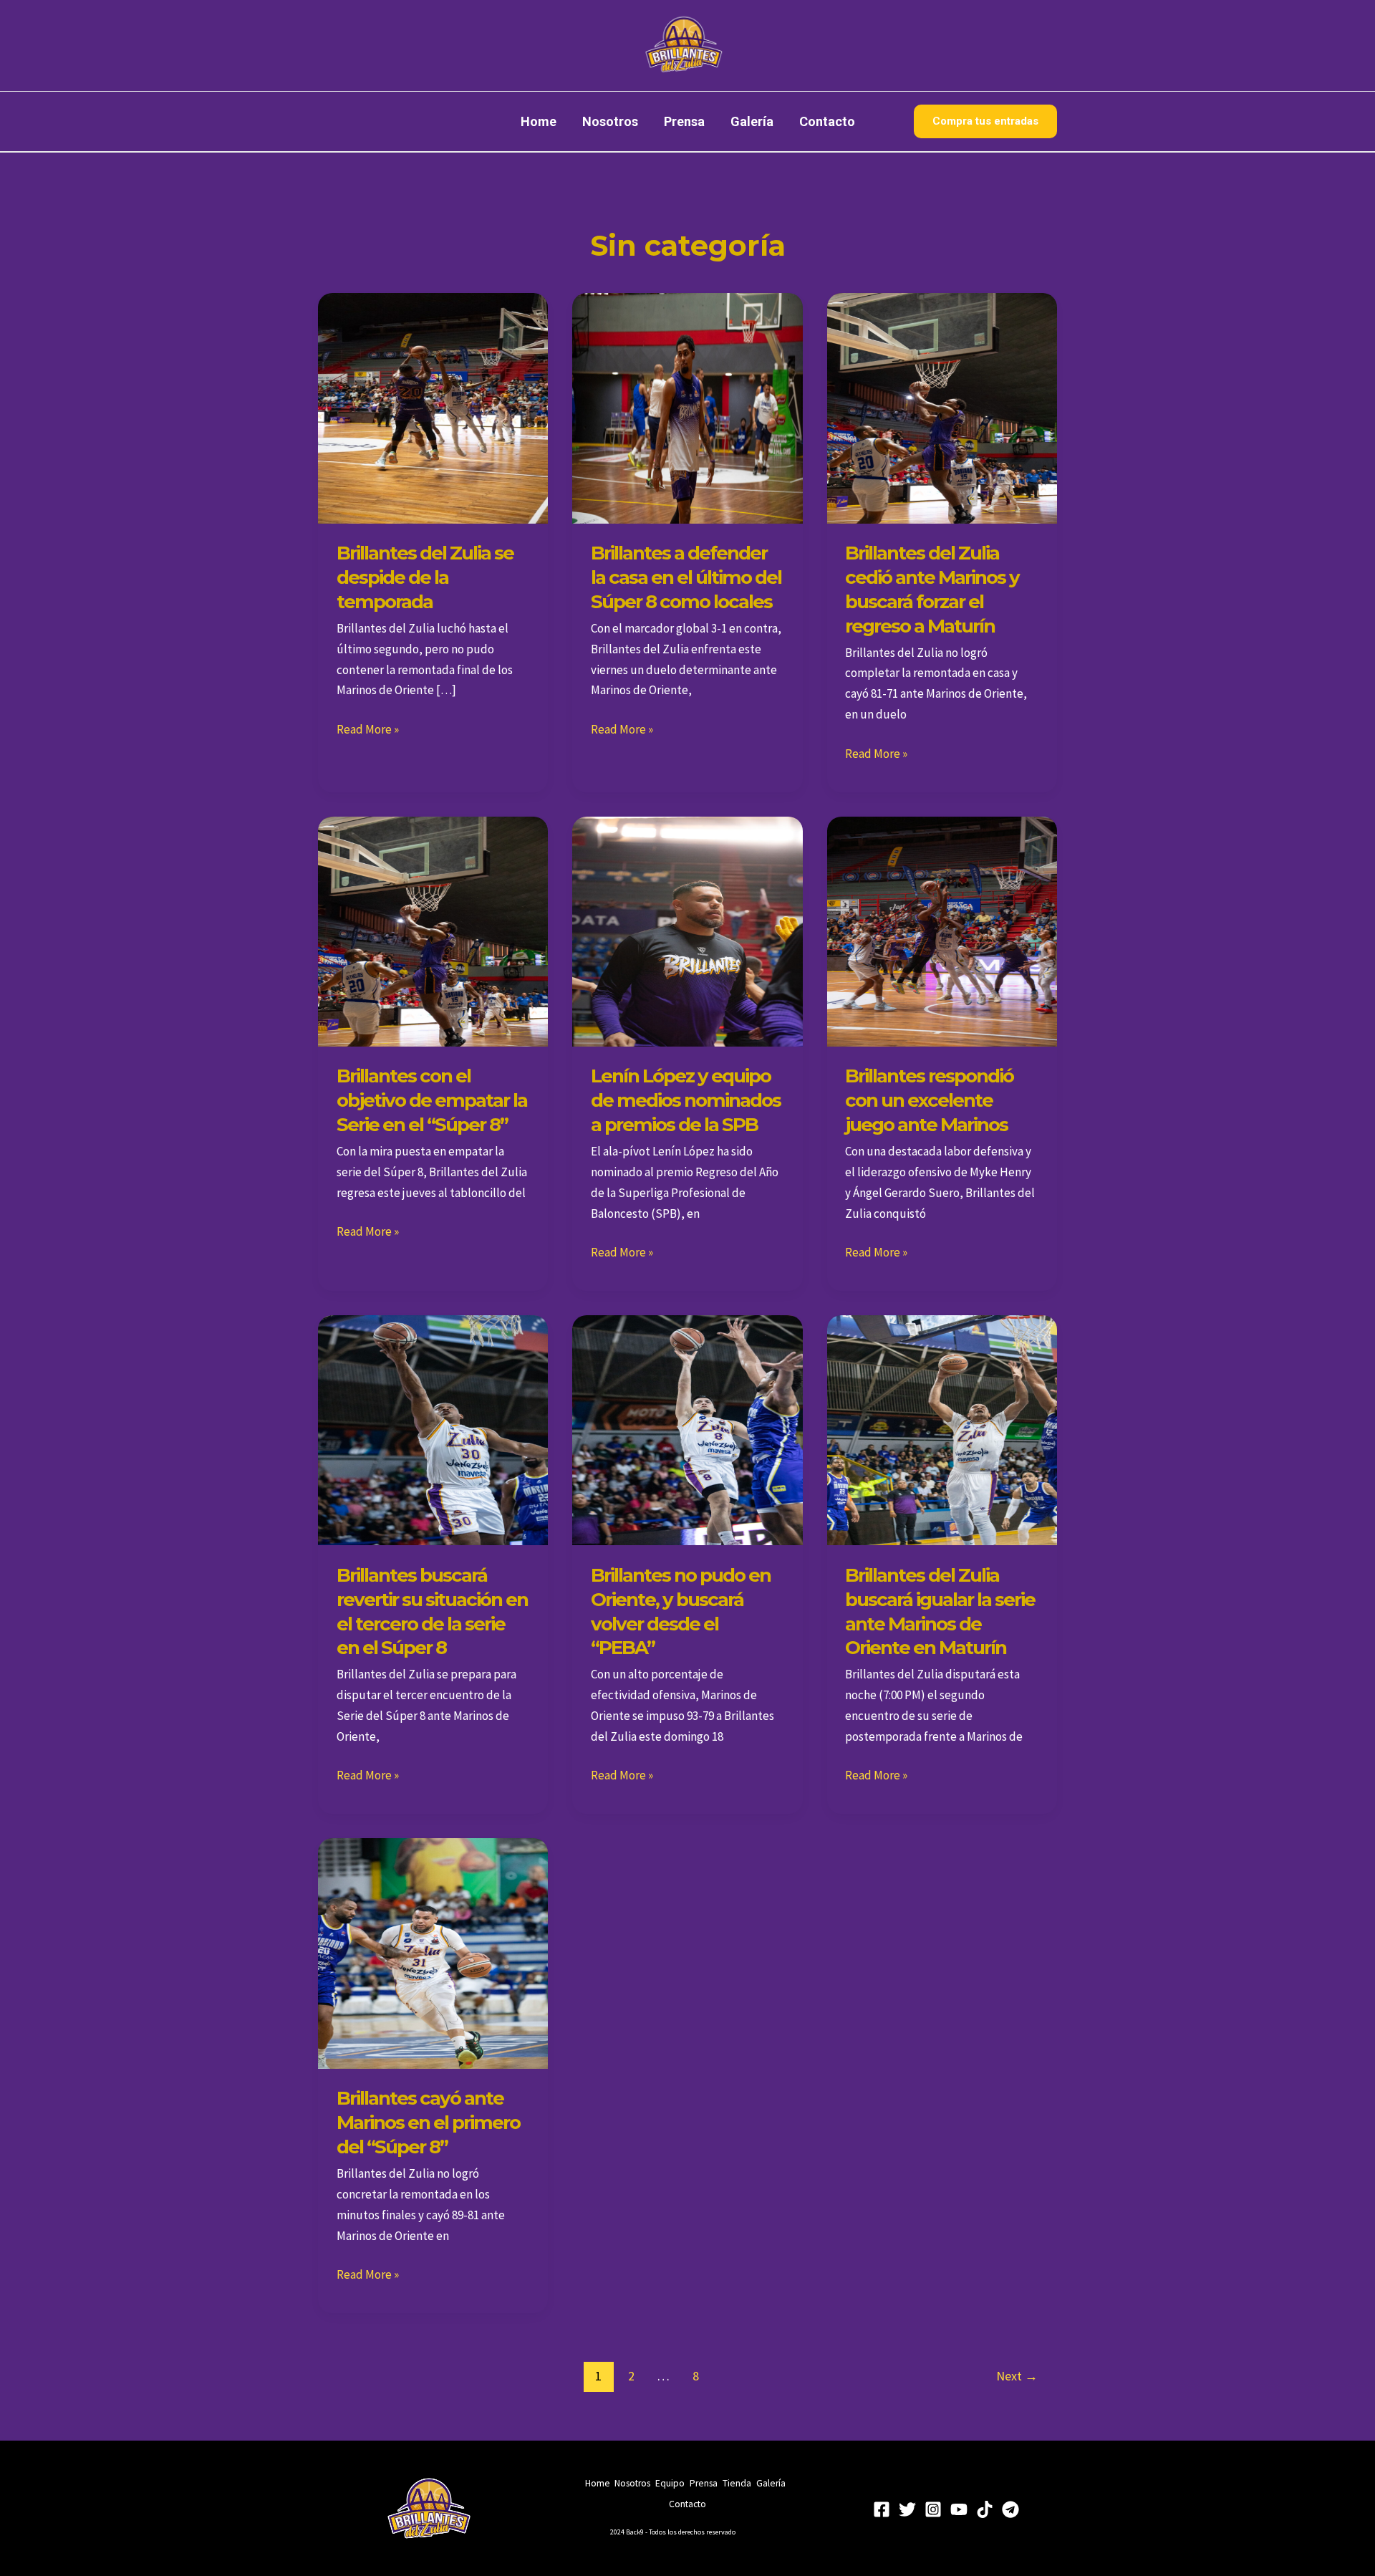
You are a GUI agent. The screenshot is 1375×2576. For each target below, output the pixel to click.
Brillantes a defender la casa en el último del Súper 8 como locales (686, 577)
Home (539, 121)
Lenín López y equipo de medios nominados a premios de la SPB (686, 1100)
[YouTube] (959, 2509)
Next (1017, 2376)
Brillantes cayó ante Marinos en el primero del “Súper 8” (428, 2123)
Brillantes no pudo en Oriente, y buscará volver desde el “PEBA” (681, 1611)
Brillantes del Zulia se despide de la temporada (425, 577)
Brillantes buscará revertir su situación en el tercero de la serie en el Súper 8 (432, 1611)
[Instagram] (933, 2509)
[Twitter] (907, 2509)
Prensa (684, 121)
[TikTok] (985, 2509)
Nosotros (610, 121)
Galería (752, 121)
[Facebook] (882, 2509)
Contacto (827, 121)
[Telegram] (1010, 2509)
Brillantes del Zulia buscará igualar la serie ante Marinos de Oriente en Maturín (940, 1611)
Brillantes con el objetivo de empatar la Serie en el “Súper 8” (432, 1100)
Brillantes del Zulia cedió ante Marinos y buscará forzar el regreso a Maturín (932, 589)
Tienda (737, 2483)
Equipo (670, 2483)
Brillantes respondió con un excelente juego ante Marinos (929, 1100)
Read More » (368, 728)
